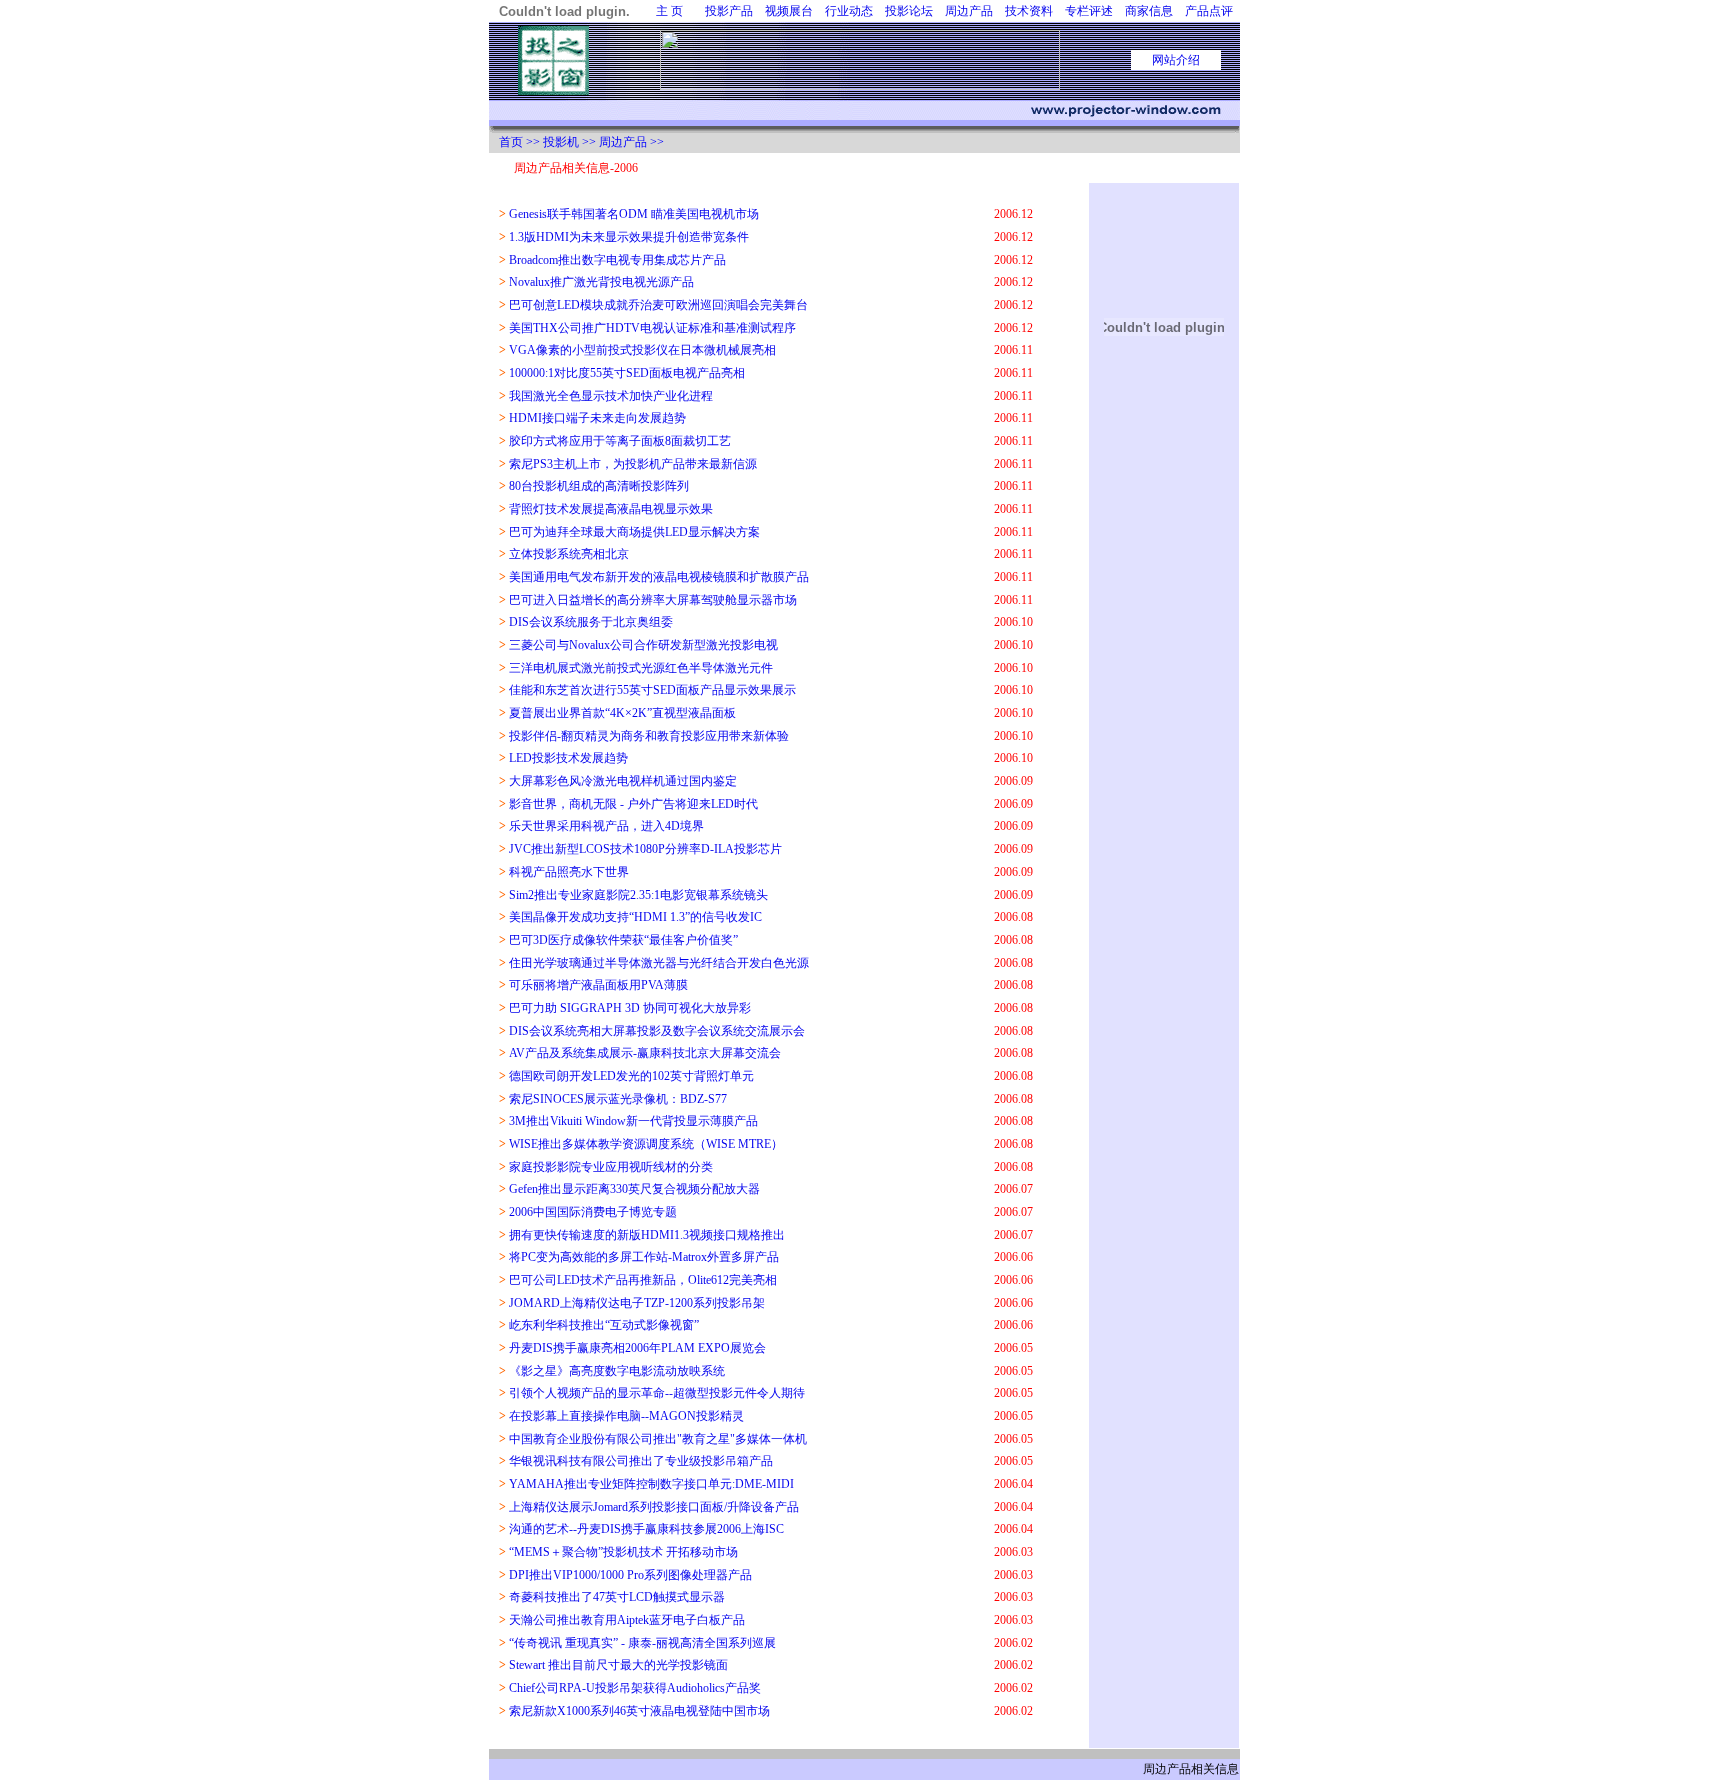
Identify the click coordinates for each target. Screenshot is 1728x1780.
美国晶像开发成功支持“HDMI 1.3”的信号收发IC (635, 917)
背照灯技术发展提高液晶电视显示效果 (611, 509)
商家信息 (1149, 11)
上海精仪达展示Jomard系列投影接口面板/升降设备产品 (654, 1507)
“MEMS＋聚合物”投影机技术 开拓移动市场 (623, 1552)
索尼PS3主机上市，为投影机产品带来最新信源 (633, 464)
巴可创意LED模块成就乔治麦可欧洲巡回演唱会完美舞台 (658, 305)
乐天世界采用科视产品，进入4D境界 (606, 826)
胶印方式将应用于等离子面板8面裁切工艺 (620, 441)
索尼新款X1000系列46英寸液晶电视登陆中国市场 (639, 1711)
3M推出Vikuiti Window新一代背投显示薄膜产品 (633, 1121)
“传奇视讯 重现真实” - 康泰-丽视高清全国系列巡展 (642, 1643)
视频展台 (789, 11)
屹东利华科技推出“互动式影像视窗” (604, 1325)
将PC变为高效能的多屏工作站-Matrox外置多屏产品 (644, 1257)
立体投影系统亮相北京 (569, 554)
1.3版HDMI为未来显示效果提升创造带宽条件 (629, 237)
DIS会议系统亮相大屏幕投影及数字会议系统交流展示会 (657, 1031)
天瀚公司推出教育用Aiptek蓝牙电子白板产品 (627, 1620)
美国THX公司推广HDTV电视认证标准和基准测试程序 (652, 328)
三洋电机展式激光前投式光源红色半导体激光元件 (641, 668)
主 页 (669, 11)
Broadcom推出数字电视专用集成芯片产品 (617, 260)
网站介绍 (1176, 60)
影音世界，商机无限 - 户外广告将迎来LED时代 (633, 804)
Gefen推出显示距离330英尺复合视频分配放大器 (634, 1189)
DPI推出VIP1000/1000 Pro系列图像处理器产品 (630, 1575)
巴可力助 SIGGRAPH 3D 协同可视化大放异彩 (630, 1008)
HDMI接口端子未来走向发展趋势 (597, 418)
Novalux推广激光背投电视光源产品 (601, 282)
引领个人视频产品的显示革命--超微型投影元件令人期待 (657, 1393)
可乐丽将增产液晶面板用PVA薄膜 (598, 985)
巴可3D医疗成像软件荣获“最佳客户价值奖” (623, 940)
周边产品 (969, 11)
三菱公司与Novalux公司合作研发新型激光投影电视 (643, 645)
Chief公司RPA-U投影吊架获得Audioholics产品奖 (635, 1688)
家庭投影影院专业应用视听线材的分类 (611, 1167)
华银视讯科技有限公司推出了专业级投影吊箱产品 (641, 1461)
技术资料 (1029, 11)
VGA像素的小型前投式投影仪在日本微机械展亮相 (642, 350)
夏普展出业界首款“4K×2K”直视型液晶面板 (622, 713)
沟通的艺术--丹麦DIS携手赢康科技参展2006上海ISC (646, 1529)
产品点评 (1209, 11)
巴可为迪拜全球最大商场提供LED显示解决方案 (634, 532)
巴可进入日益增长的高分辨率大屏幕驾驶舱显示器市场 (653, 600)
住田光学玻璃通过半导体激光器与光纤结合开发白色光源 (659, 963)
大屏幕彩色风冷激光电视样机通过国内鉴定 (623, 781)
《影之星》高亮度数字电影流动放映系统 (617, 1371)
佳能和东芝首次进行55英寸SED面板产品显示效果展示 (652, 690)
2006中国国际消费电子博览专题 (593, 1212)
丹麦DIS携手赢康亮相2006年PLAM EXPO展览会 (637, 1348)
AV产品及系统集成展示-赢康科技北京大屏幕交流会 (645, 1053)
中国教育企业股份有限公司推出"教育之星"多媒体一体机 (658, 1439)
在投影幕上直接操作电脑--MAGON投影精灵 (626, 1416)
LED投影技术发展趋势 (568, 758)
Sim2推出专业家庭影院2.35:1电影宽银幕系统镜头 (638, 895)
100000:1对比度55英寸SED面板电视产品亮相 (627, 373)
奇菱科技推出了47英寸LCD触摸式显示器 (617, 1597)
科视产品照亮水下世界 (569, 872)
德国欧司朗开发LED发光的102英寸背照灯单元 (631, 1076)
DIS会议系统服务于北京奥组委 (591, 622)
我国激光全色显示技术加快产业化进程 (611, 396)
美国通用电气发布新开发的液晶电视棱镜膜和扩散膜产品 (659, 577)
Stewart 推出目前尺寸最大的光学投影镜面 (618, 1665)
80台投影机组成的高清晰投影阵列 (599, 486)
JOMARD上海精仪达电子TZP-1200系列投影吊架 (637, 1303)
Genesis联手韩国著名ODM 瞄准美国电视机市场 (634, 214)
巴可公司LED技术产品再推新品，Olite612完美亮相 (643, 1280)
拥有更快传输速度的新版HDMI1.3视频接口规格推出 (647, 1235)
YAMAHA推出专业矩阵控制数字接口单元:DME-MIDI (651, 1484)
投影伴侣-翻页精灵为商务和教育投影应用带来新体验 (649, 736)
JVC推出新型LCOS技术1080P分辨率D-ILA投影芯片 (645, 849)
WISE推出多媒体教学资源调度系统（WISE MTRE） (646, 1144)
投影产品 (729, 11)
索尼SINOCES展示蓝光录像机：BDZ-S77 (618, 1099)
